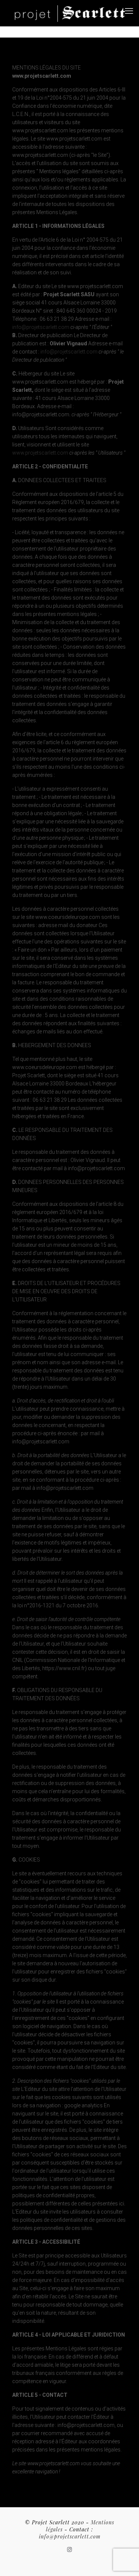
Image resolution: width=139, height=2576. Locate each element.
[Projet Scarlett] (70, 13)
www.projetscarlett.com (40, 453)
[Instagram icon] (69, 2550)
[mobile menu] (129, 11)
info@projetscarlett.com (41, 327)
